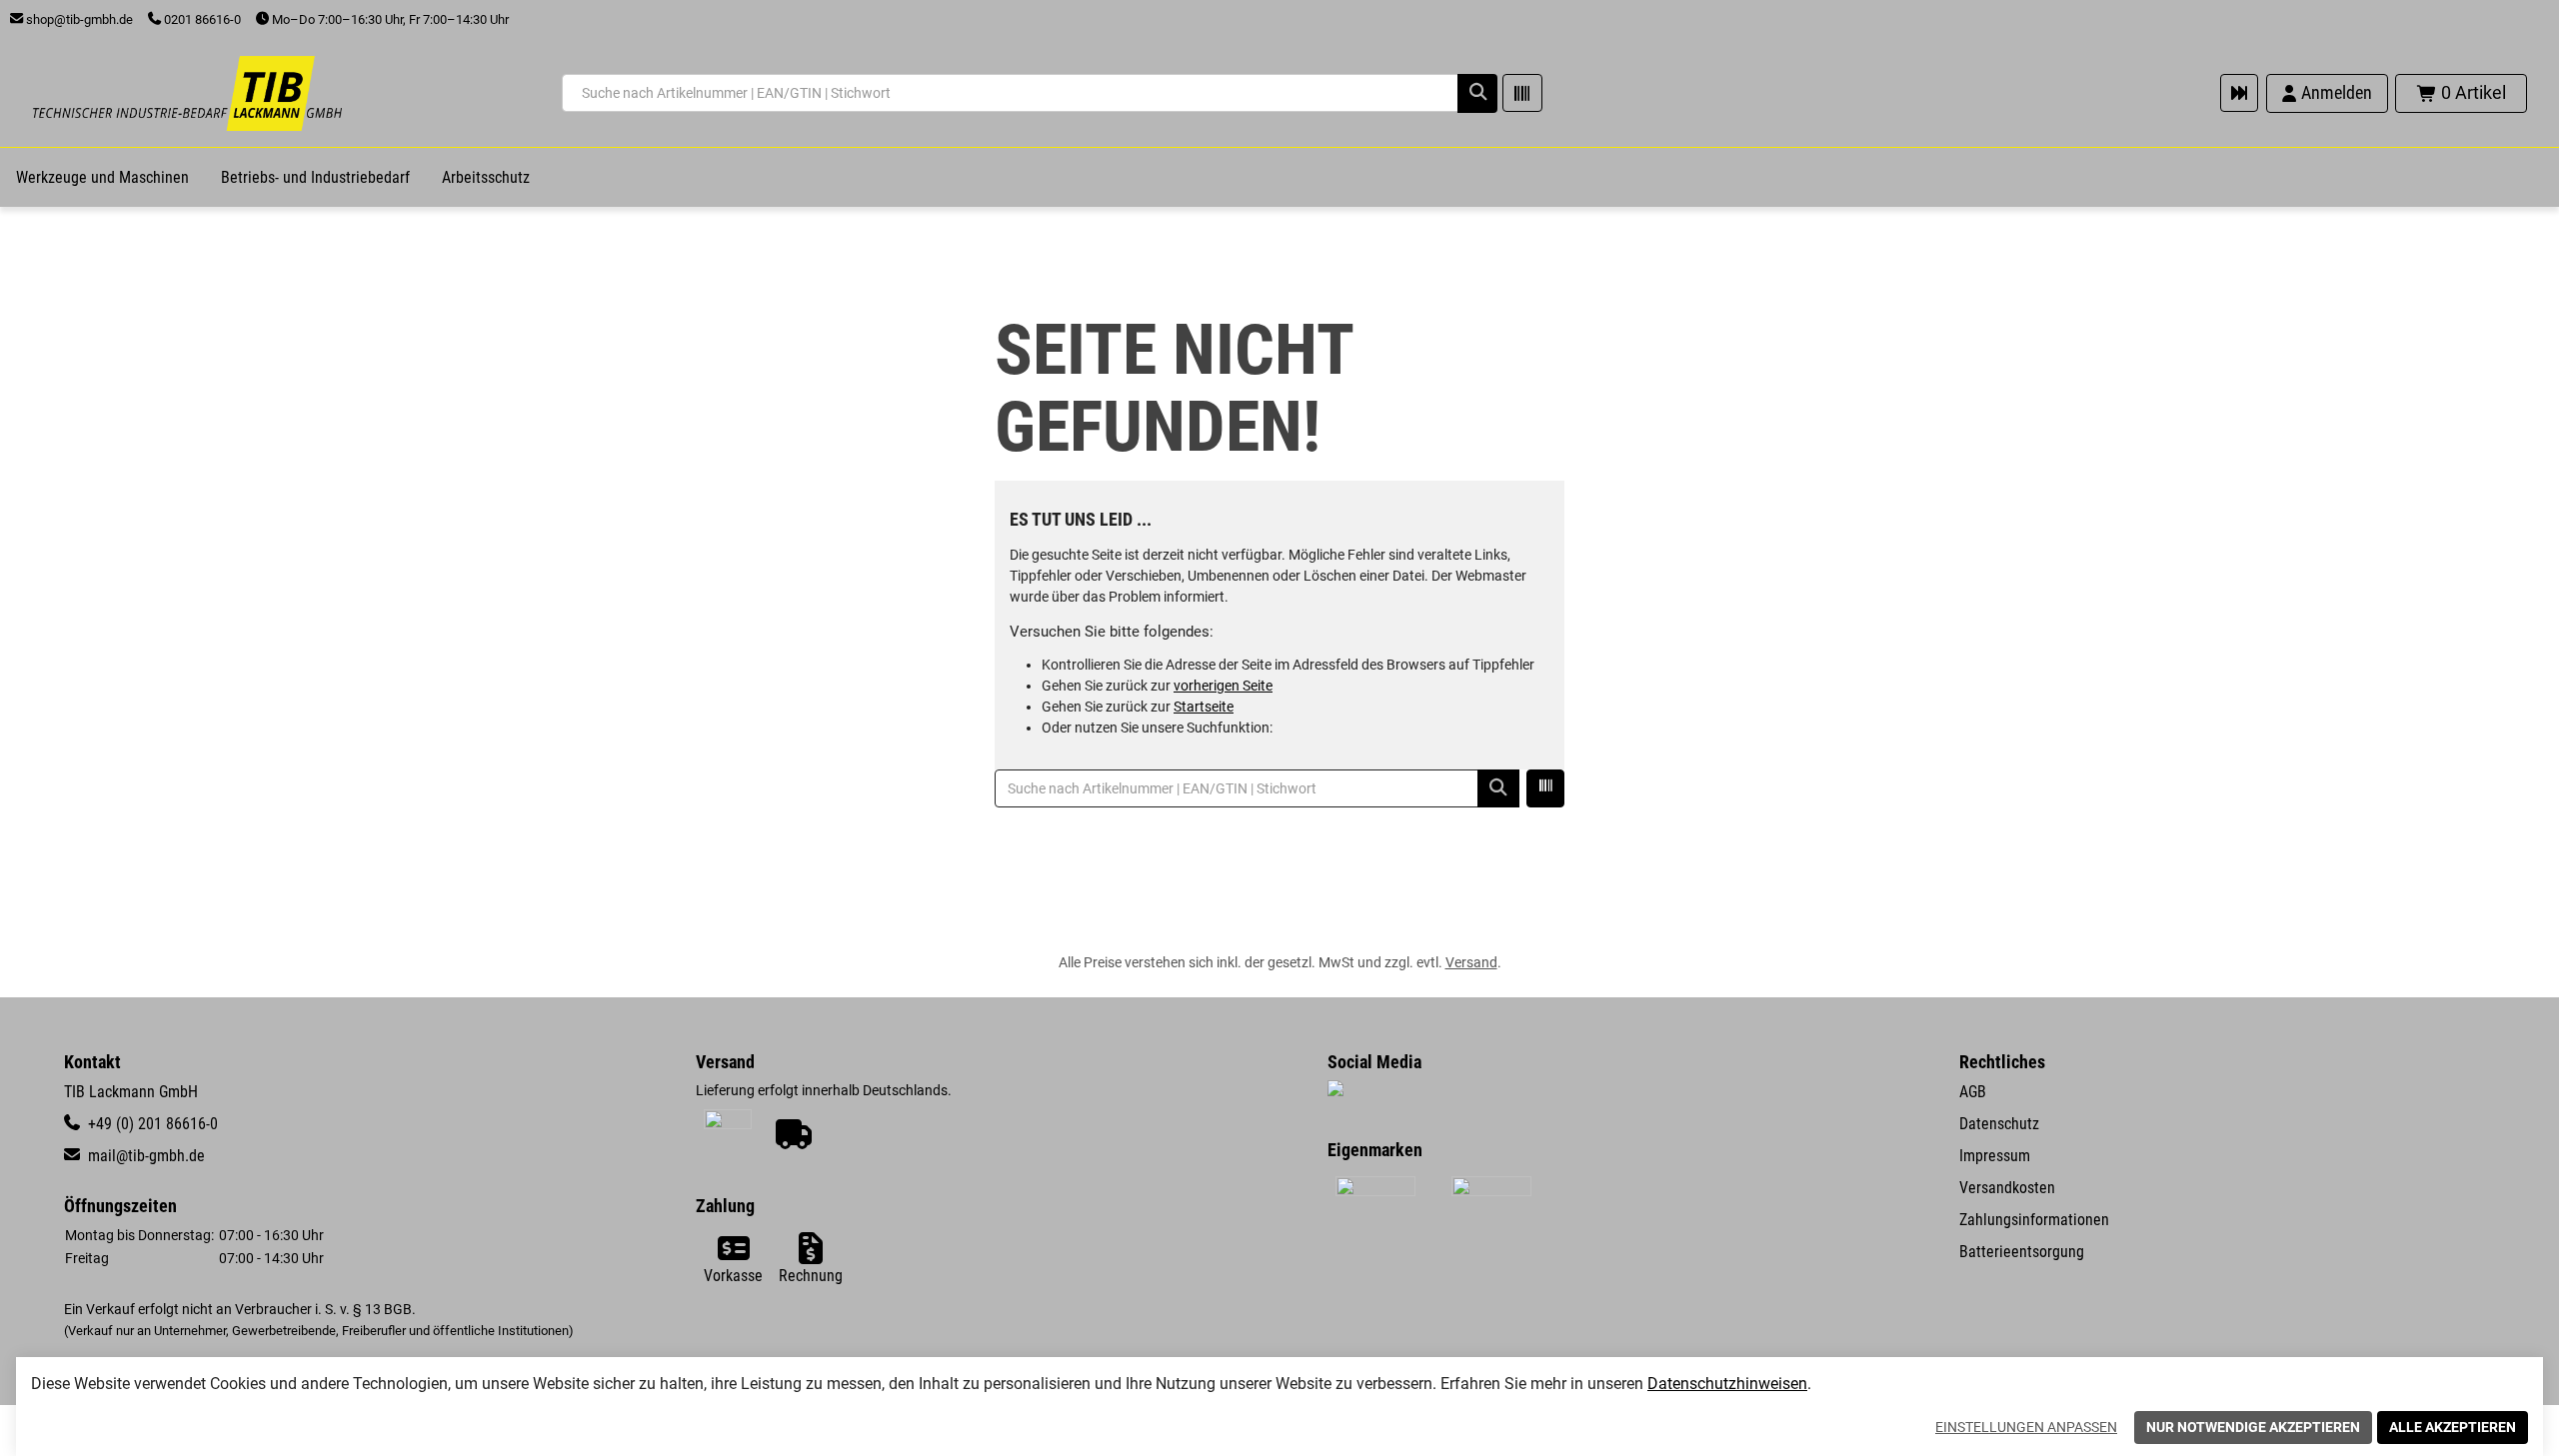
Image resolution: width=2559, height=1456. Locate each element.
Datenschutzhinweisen (1727, 1384)
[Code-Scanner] (1522, 93)
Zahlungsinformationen (2034, 1220)
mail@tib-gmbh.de (144, 1156)
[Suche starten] (1477, 93)
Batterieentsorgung (2022, 1252)
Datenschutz (1999, 1124)
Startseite (1204, 707)
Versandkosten (2007, 1188)
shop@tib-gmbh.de (78, 19)
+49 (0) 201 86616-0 (151, 1124)
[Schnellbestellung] (2239, 93)
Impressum (1995, 1156)
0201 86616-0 (201, 19)
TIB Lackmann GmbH (131, 1092)
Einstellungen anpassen (2026, 1427)
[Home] (187, 93)
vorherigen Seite (1223, 686)
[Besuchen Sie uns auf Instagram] (1335, 1090)
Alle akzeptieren (2453, 1427)
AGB (1973, 1092)
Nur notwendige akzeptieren (2253, 1427)
